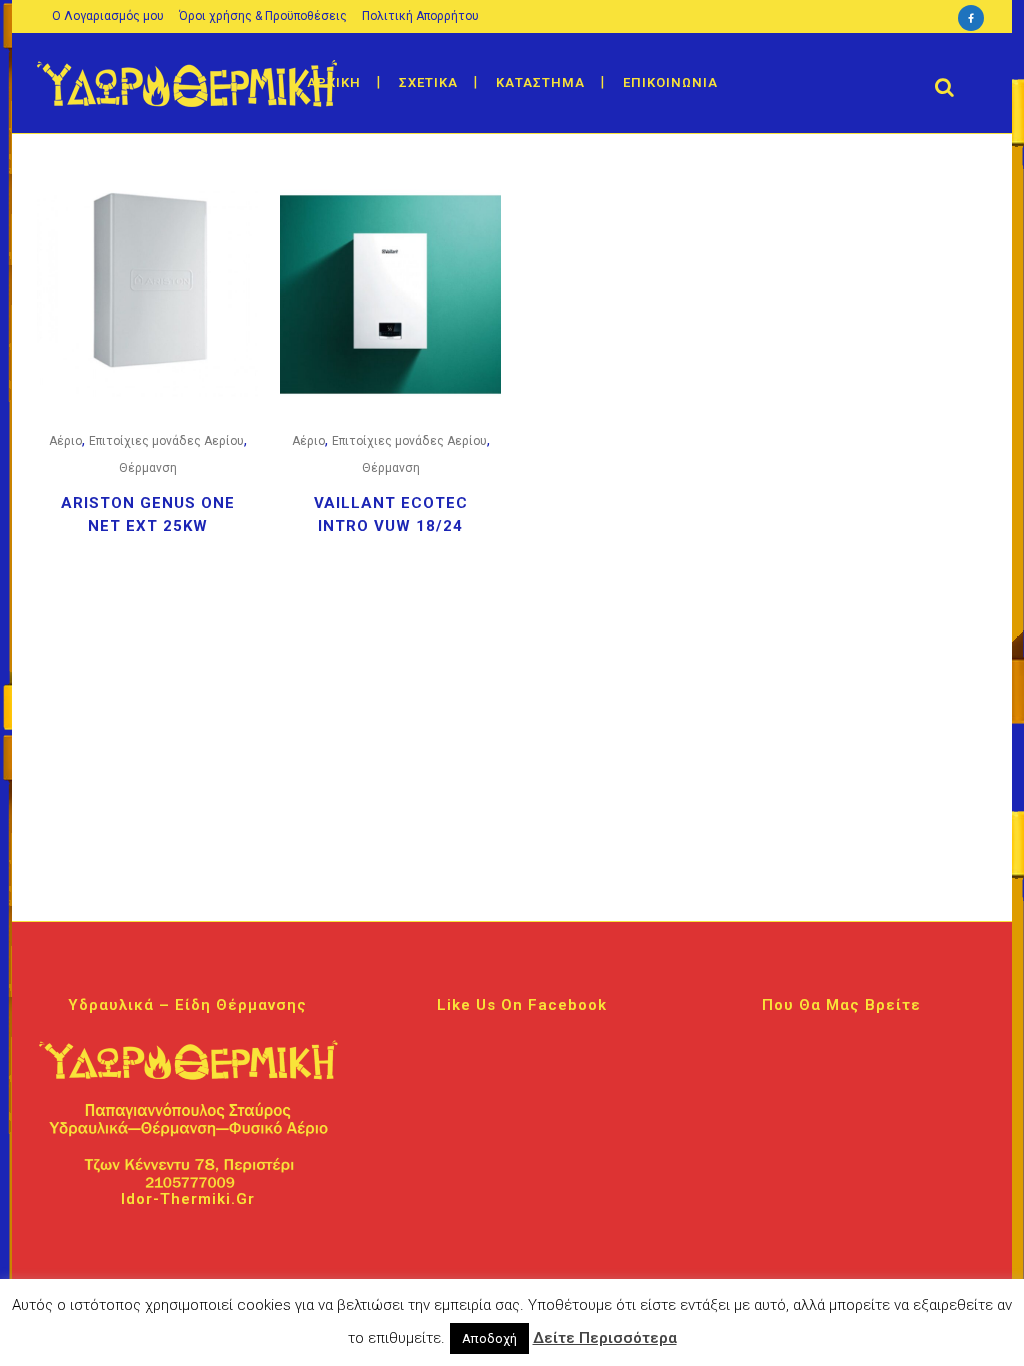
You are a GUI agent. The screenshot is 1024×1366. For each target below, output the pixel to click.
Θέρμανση (148, 468)
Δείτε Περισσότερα (605, 1338)
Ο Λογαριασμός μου (108, 16)
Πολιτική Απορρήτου (420, 16)
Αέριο (65, 441)
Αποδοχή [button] (489, 1338)
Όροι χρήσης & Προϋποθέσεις (263, 16)
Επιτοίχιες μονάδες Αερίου (166, 441)
